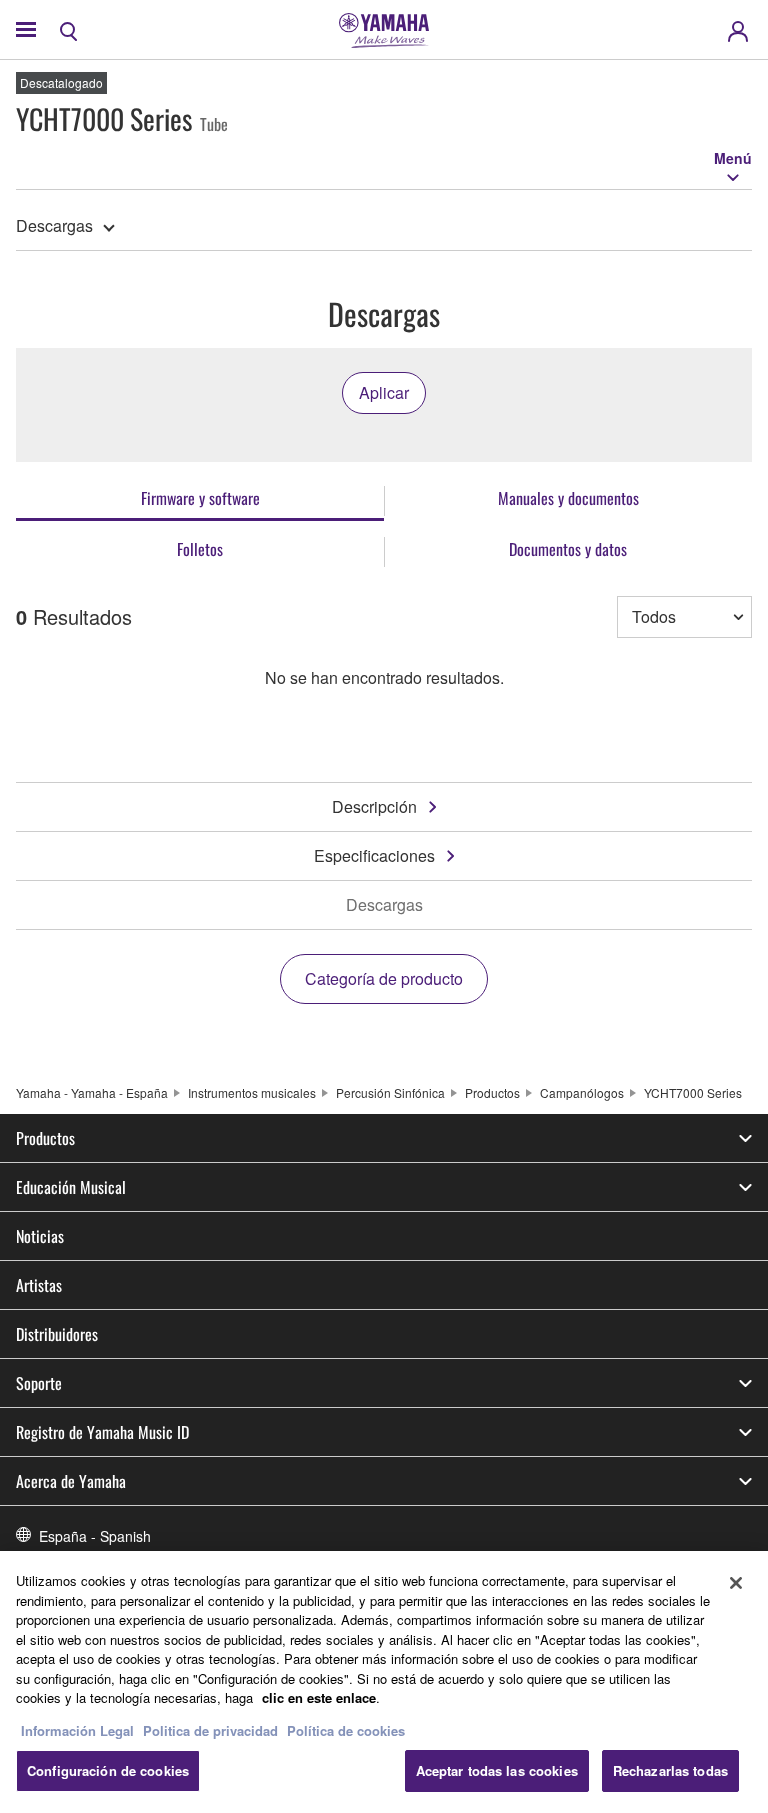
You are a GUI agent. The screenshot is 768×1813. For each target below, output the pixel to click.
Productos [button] (45, 1138)
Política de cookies (346, 1730)
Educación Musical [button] (71, 1187)
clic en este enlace (319, 1697)
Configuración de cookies (108, 1770)
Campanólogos (582, 1092)
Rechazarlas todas (670, 1770)
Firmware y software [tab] (200, 498)
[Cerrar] (736, 1583)
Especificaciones (374, 855)
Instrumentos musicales (252, 1092)
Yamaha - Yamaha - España (92, 1092)
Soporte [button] (39, 1383)
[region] (384, 1682)
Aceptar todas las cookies (497, 1770)
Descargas (54, 225)
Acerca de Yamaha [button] (71, 1481)
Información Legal (77, 1730)
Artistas (39, 1285)
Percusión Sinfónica (390, 1092)
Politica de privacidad (210, 1730)
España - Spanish (95, 1536)
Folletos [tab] (200, 549)
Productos (492, 1092)
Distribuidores (57, 1334)
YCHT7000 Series (693, 1092)
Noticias (40, 1236)
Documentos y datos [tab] (568, 549)
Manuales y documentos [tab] (568, 498)
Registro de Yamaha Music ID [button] (102, 1432)
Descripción (374, 806)
